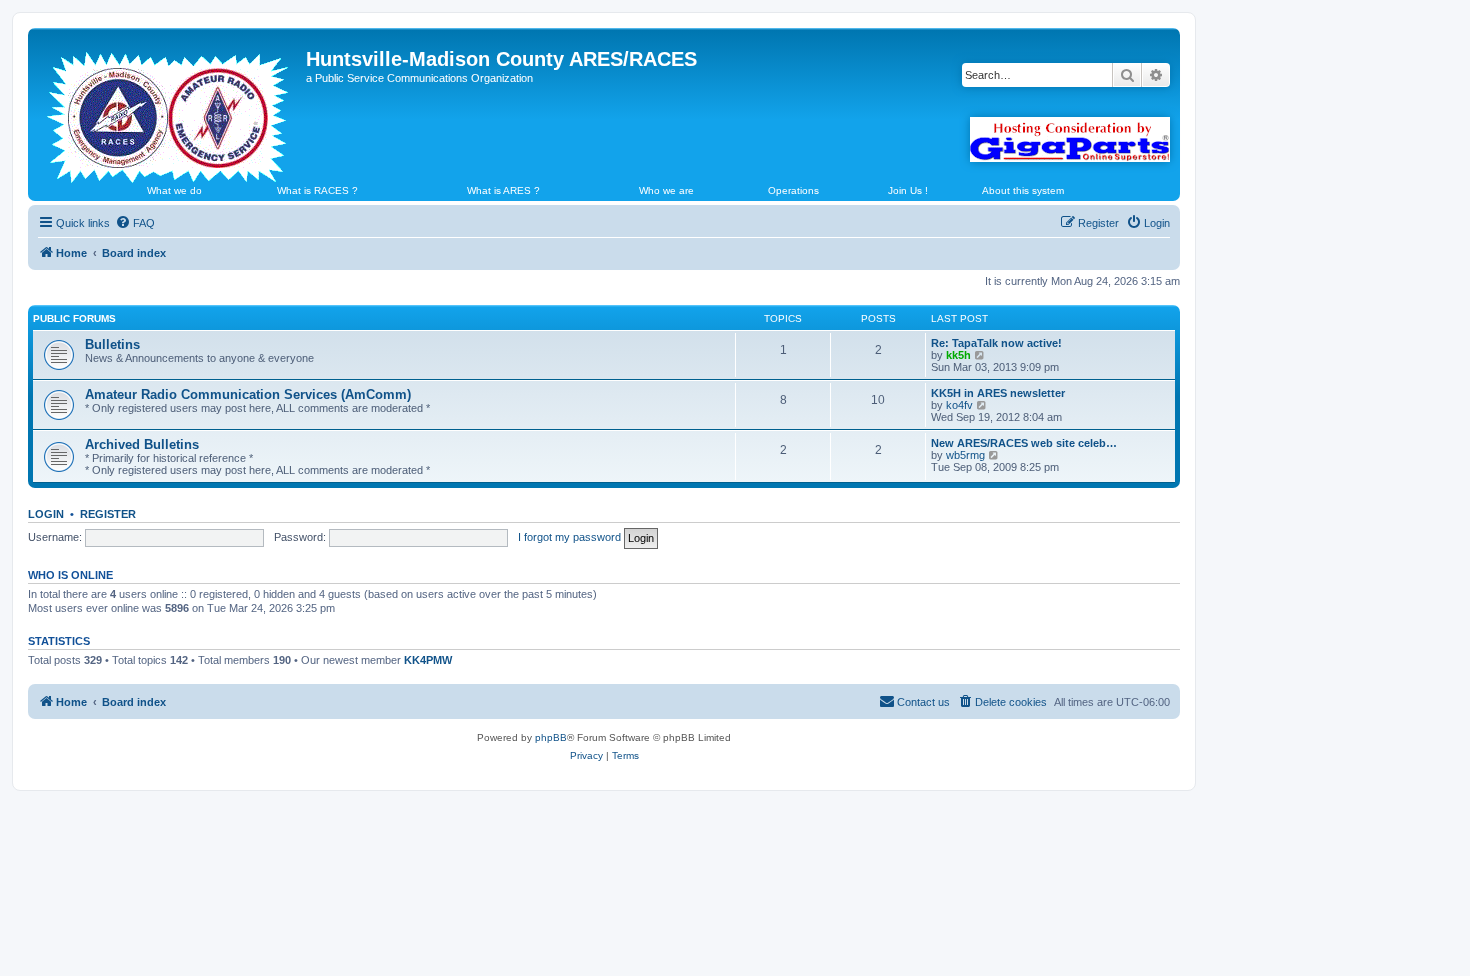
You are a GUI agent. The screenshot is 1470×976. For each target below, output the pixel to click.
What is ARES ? (503, 190)
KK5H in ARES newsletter (998, 393)
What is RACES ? (317, 190)
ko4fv (959, 405)
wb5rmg (965, 455)
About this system (1023, 190)
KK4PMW (428, 660)
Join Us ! (908, 190)
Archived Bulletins (142, 444)
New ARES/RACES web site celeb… (1024, 443)
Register (108, 514)
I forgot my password (569, 537)
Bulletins (112, 344)
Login (46, 514)
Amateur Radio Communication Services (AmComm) (248, 394)
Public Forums (74, 318)
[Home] (169, 109)
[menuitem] (135, 223)
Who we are (666, 190)
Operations (793, 190)
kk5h (958, 355)
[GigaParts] (1070, 139)
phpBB (551, 737)
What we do (174, 190)
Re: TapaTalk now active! (996, 343)
